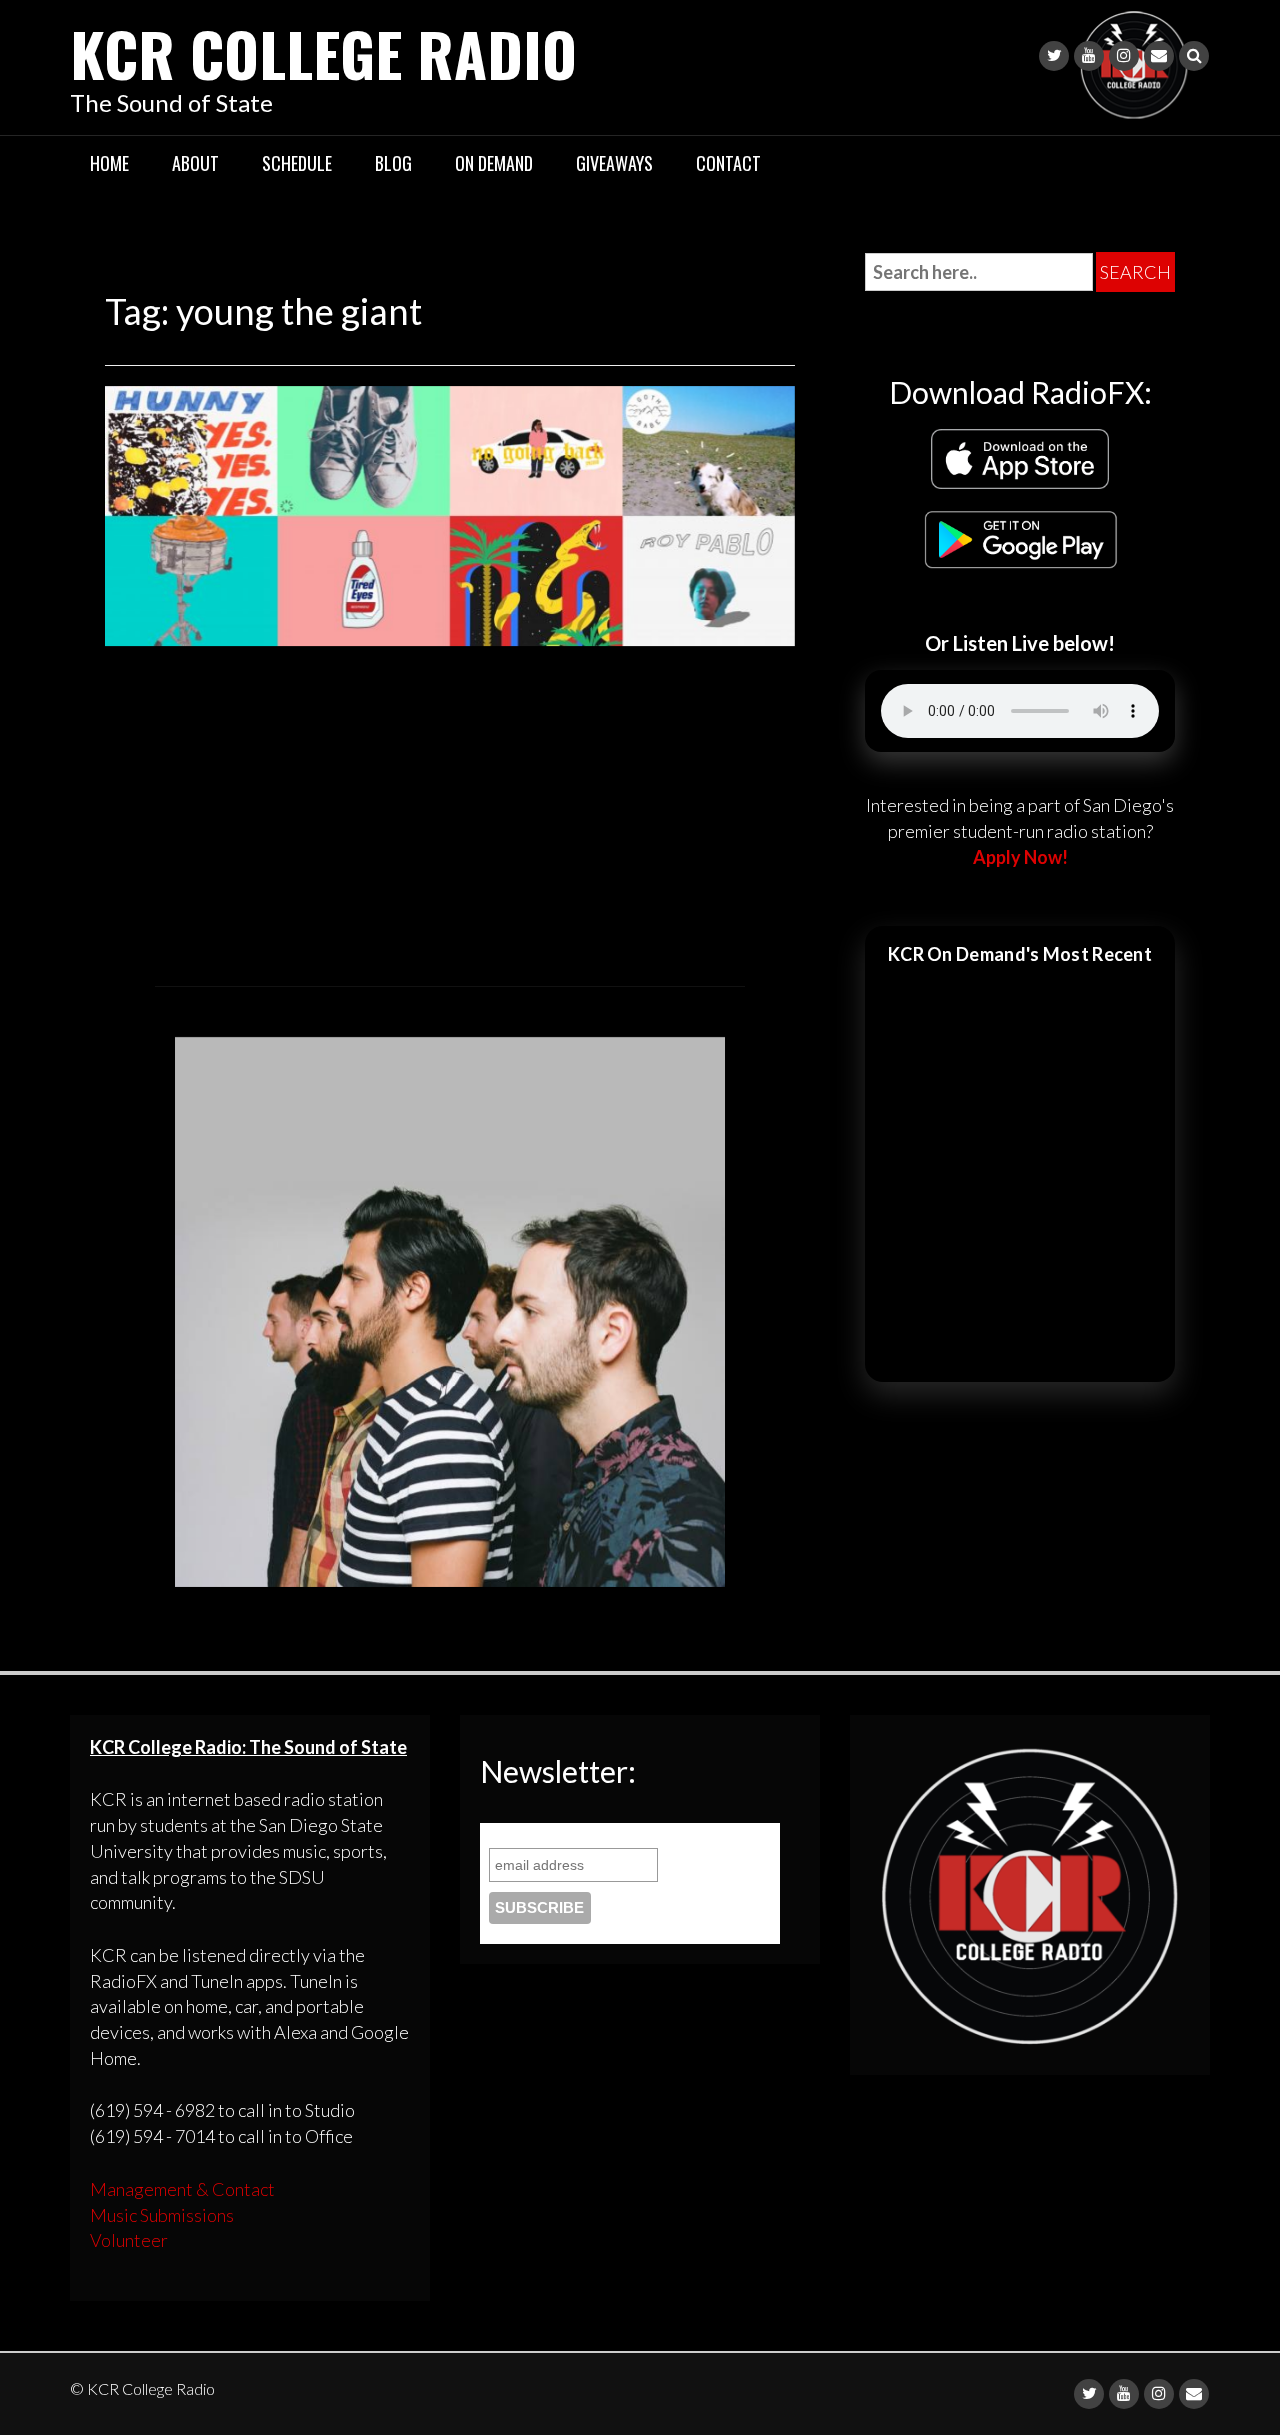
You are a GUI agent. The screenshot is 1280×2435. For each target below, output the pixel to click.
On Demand (494, 163)
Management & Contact (182, 2189)
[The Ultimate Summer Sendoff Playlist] (450, 513)
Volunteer (129, 2240)
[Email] (1159, 56)
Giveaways (614, 163)
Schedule (297, 163)
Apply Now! (1020, 857)
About (195, 163)
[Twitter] (1054, 56)
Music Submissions (162, 2215)
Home (109, 163)
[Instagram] (1124, 56)
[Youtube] (1089, 56)
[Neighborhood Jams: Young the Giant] (450, 1309)
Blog (393, 163)
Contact (728, 163)
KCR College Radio (323, 52)
